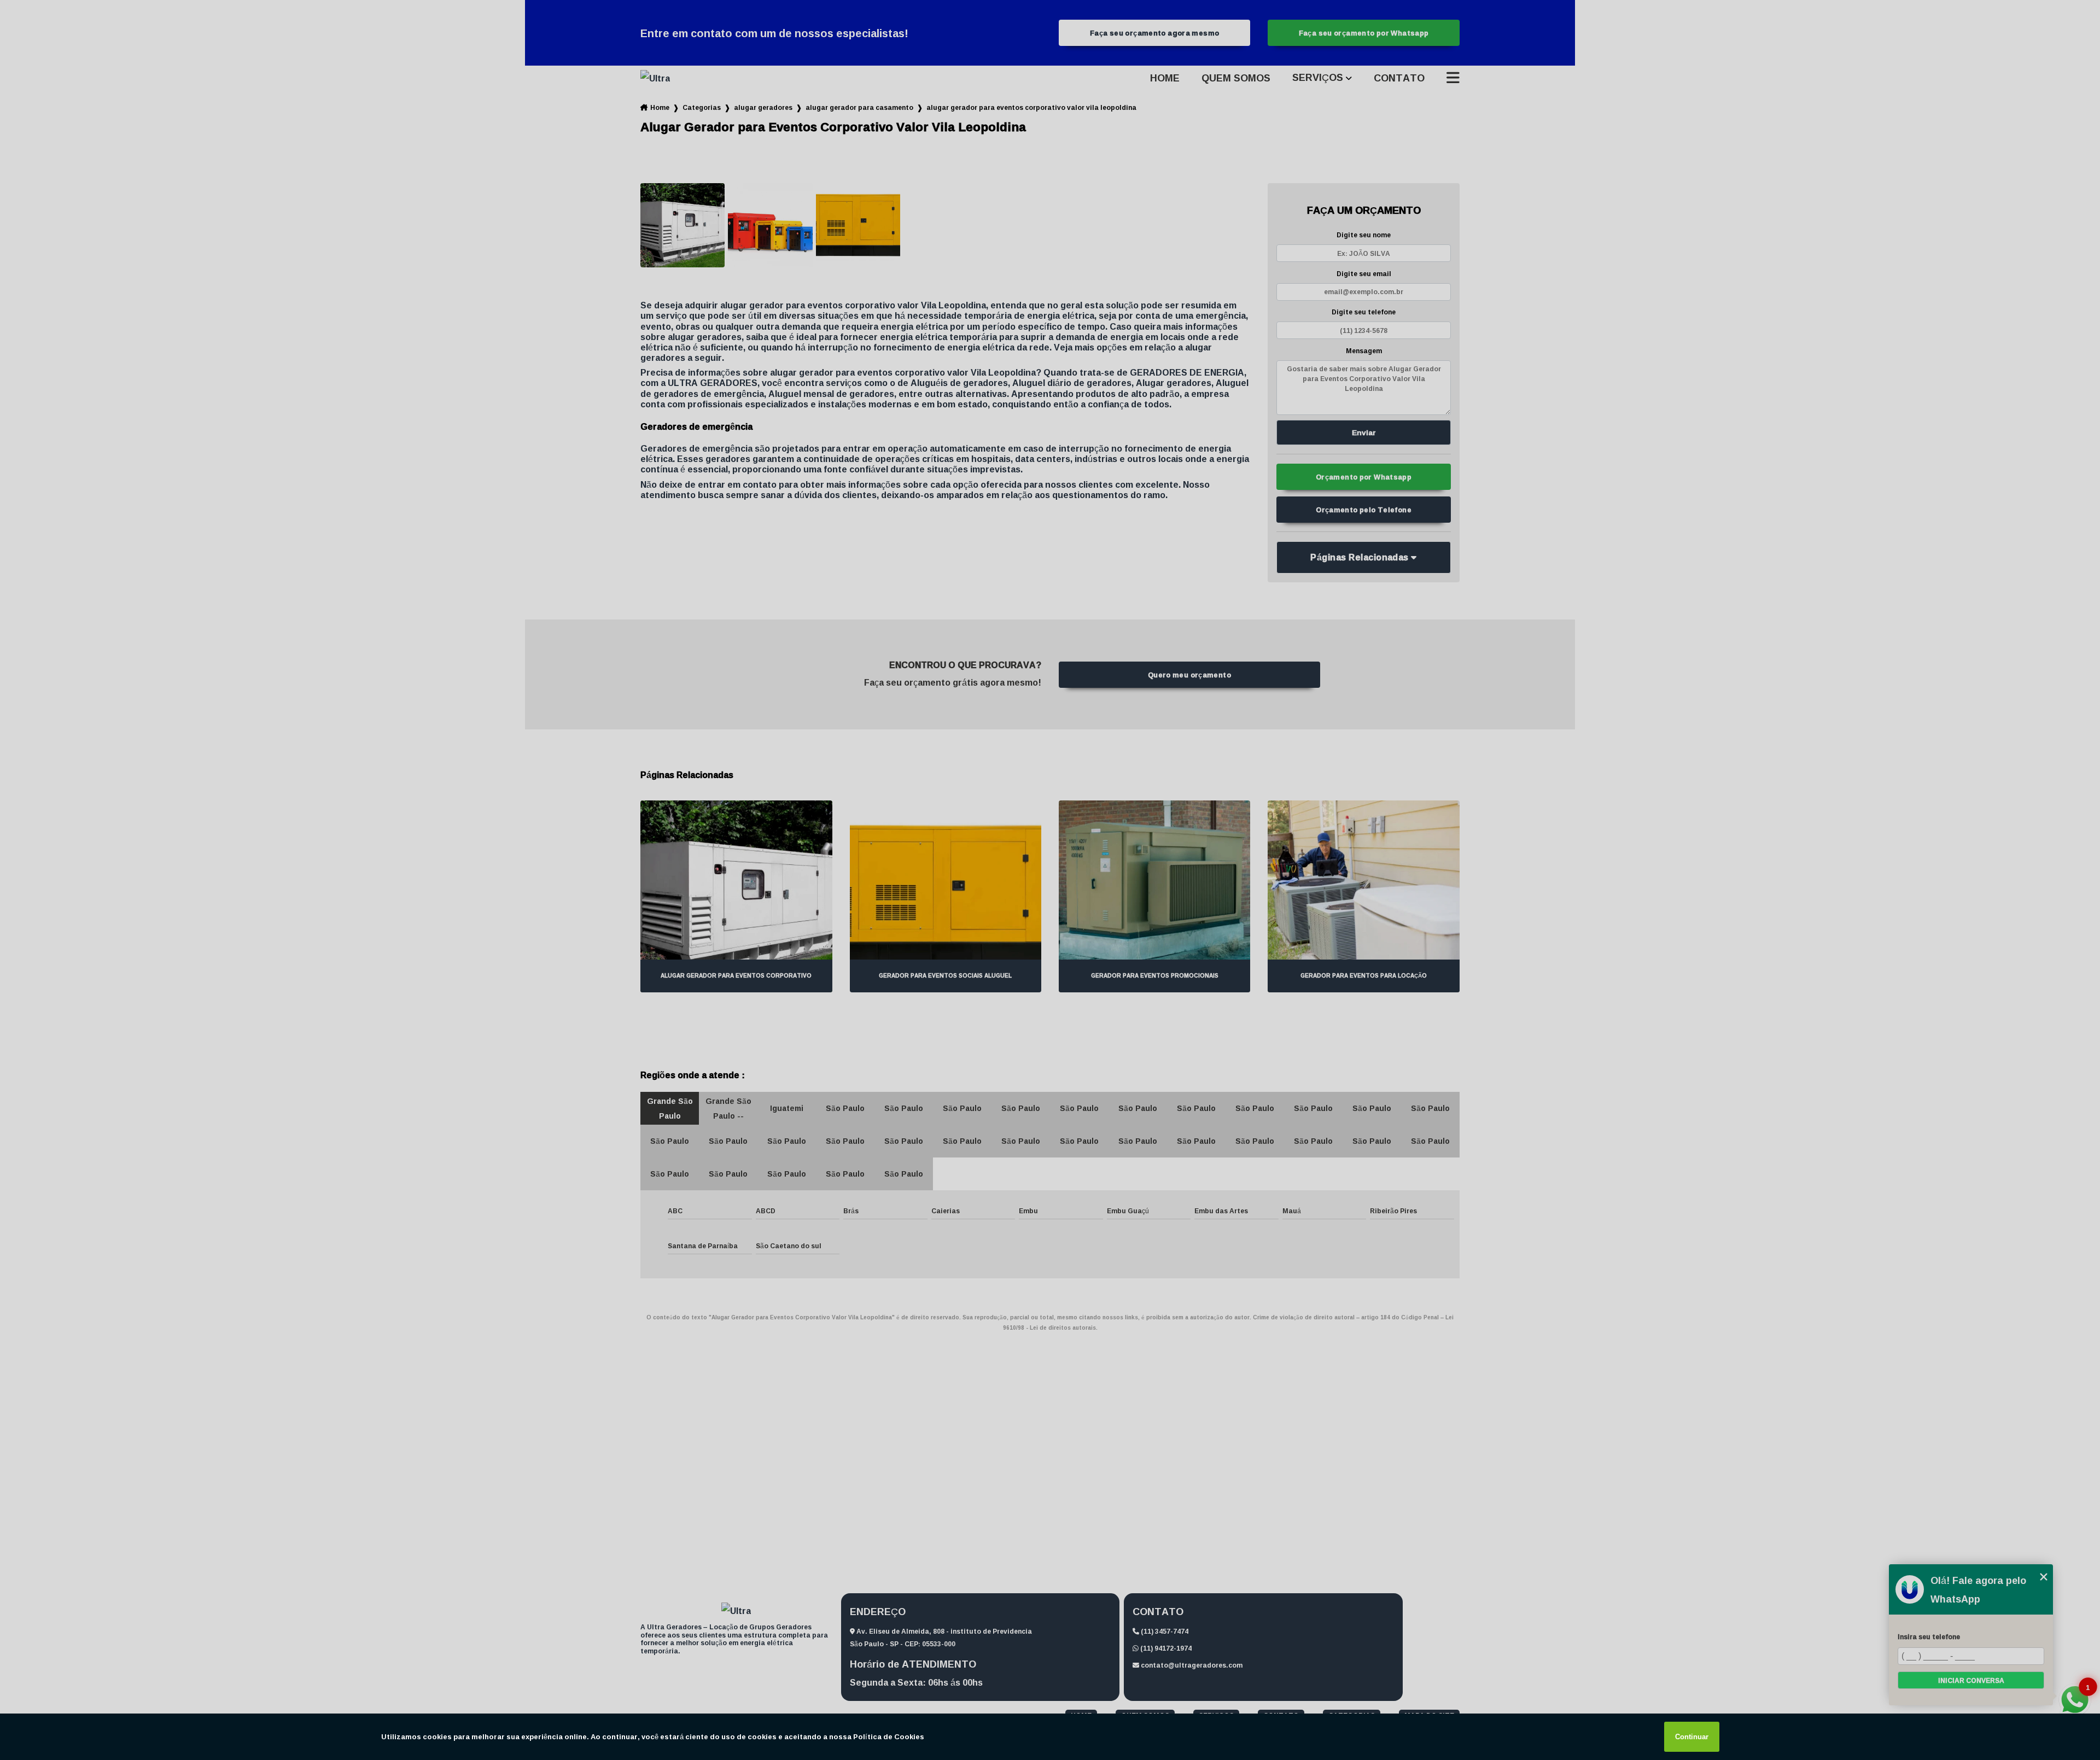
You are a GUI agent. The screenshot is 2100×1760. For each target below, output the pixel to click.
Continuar (1692, 1737)
